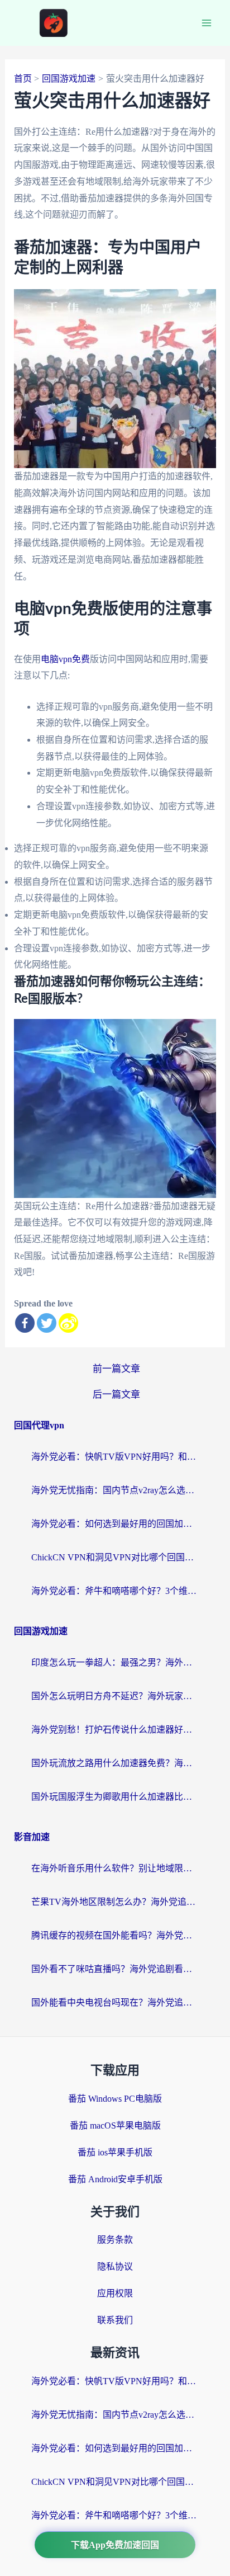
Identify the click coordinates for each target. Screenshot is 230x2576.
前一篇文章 (116, 1369)
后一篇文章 (116, 1395)
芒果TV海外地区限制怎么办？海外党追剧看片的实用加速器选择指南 (115, 1902)
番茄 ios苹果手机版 (115, 2152)
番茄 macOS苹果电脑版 (115, 2126)
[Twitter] (47, 1323)
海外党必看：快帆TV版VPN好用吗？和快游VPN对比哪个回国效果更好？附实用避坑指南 (115, 1457)
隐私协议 (115, 2266)
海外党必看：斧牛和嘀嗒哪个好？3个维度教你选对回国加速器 (115, 1591)
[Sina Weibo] (68, 1323)
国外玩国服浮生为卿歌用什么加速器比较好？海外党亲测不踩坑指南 (115, 1797)
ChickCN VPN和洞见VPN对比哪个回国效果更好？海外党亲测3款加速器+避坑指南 (115, 1557)
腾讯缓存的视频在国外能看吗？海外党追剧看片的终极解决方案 (115, 1935)
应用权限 (115, 2293)
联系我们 (115, 2320)
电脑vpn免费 (65, 659)
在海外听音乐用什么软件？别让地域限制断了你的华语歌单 (115, 1868)
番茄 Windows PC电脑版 (115, 2099)
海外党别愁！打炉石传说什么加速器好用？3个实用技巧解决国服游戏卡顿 (115, 1730)
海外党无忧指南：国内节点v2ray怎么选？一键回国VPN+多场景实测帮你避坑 (115, 1490)
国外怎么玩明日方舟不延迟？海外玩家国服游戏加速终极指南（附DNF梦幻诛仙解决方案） (115, 1696)
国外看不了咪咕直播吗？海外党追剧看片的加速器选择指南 (115, 1969)
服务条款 (115, 2240)
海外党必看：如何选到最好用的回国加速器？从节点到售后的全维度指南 (115, 1524)
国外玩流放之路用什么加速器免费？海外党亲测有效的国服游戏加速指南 (115, 1763)
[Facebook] (25, 1323)
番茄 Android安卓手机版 (115, 2179)
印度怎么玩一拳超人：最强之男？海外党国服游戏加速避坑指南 (115, 1662)
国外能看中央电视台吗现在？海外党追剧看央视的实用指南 (115, 2002)
